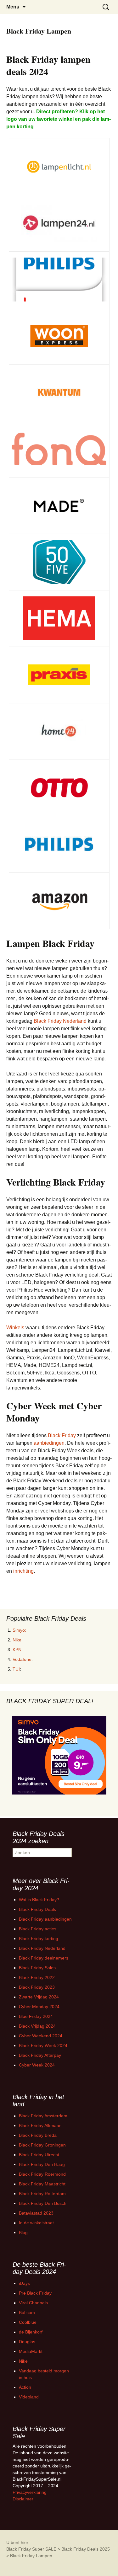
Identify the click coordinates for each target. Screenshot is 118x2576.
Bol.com (27, 2312)
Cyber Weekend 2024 (41, 2036)
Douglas (27, 2342)
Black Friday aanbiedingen (45, 1919)
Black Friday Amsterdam (43, 2116)
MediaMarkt (31, 2351)
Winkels (15, 1328)
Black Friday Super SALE (31, 2549)
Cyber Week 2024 (37, 2065)
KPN (17, 1650)
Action (25, 2387)
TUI (16, 1669)
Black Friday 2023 (37, 1987)
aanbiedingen (49, 1443)
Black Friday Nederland (60, 1021)
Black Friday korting (39, 1939)
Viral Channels (33, 2303)
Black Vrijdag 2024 (37, 2026)
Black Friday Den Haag (42, 2164)
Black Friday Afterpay (40, 2055)
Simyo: (19, 1630)
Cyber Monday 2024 (39, 2007)
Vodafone (22, 1659)
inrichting (23, 1571)
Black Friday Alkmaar (40, 2125)
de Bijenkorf (31, 2332)
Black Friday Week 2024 (43, 2045)
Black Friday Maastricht (42, 2184)
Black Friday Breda (38, 2135)
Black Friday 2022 (37, 1977)
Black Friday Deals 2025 (86, 2549)
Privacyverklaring (30, 2492)
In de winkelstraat (36, 2223)
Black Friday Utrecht (39, 2155)
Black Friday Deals (37, 1909)
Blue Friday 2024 (36, 2016)
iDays (24, 2283)
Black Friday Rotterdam (42, 2194)
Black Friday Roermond (42, 2174)
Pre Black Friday (35, 2293)
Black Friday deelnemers (44, 1958)
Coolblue (28, 2322)
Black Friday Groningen (42, 2145)
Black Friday (62, 1435)
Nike (17, 1640)
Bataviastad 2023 (36, 2213)
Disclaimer (23, 2499)
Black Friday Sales (37, 1968)
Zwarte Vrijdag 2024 (39, 1997)
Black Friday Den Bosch (43, 2203)
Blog (23, 2232)
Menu (13, 7)
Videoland (29, 2397)
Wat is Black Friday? (39, 1900)
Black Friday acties (38, 1929)
